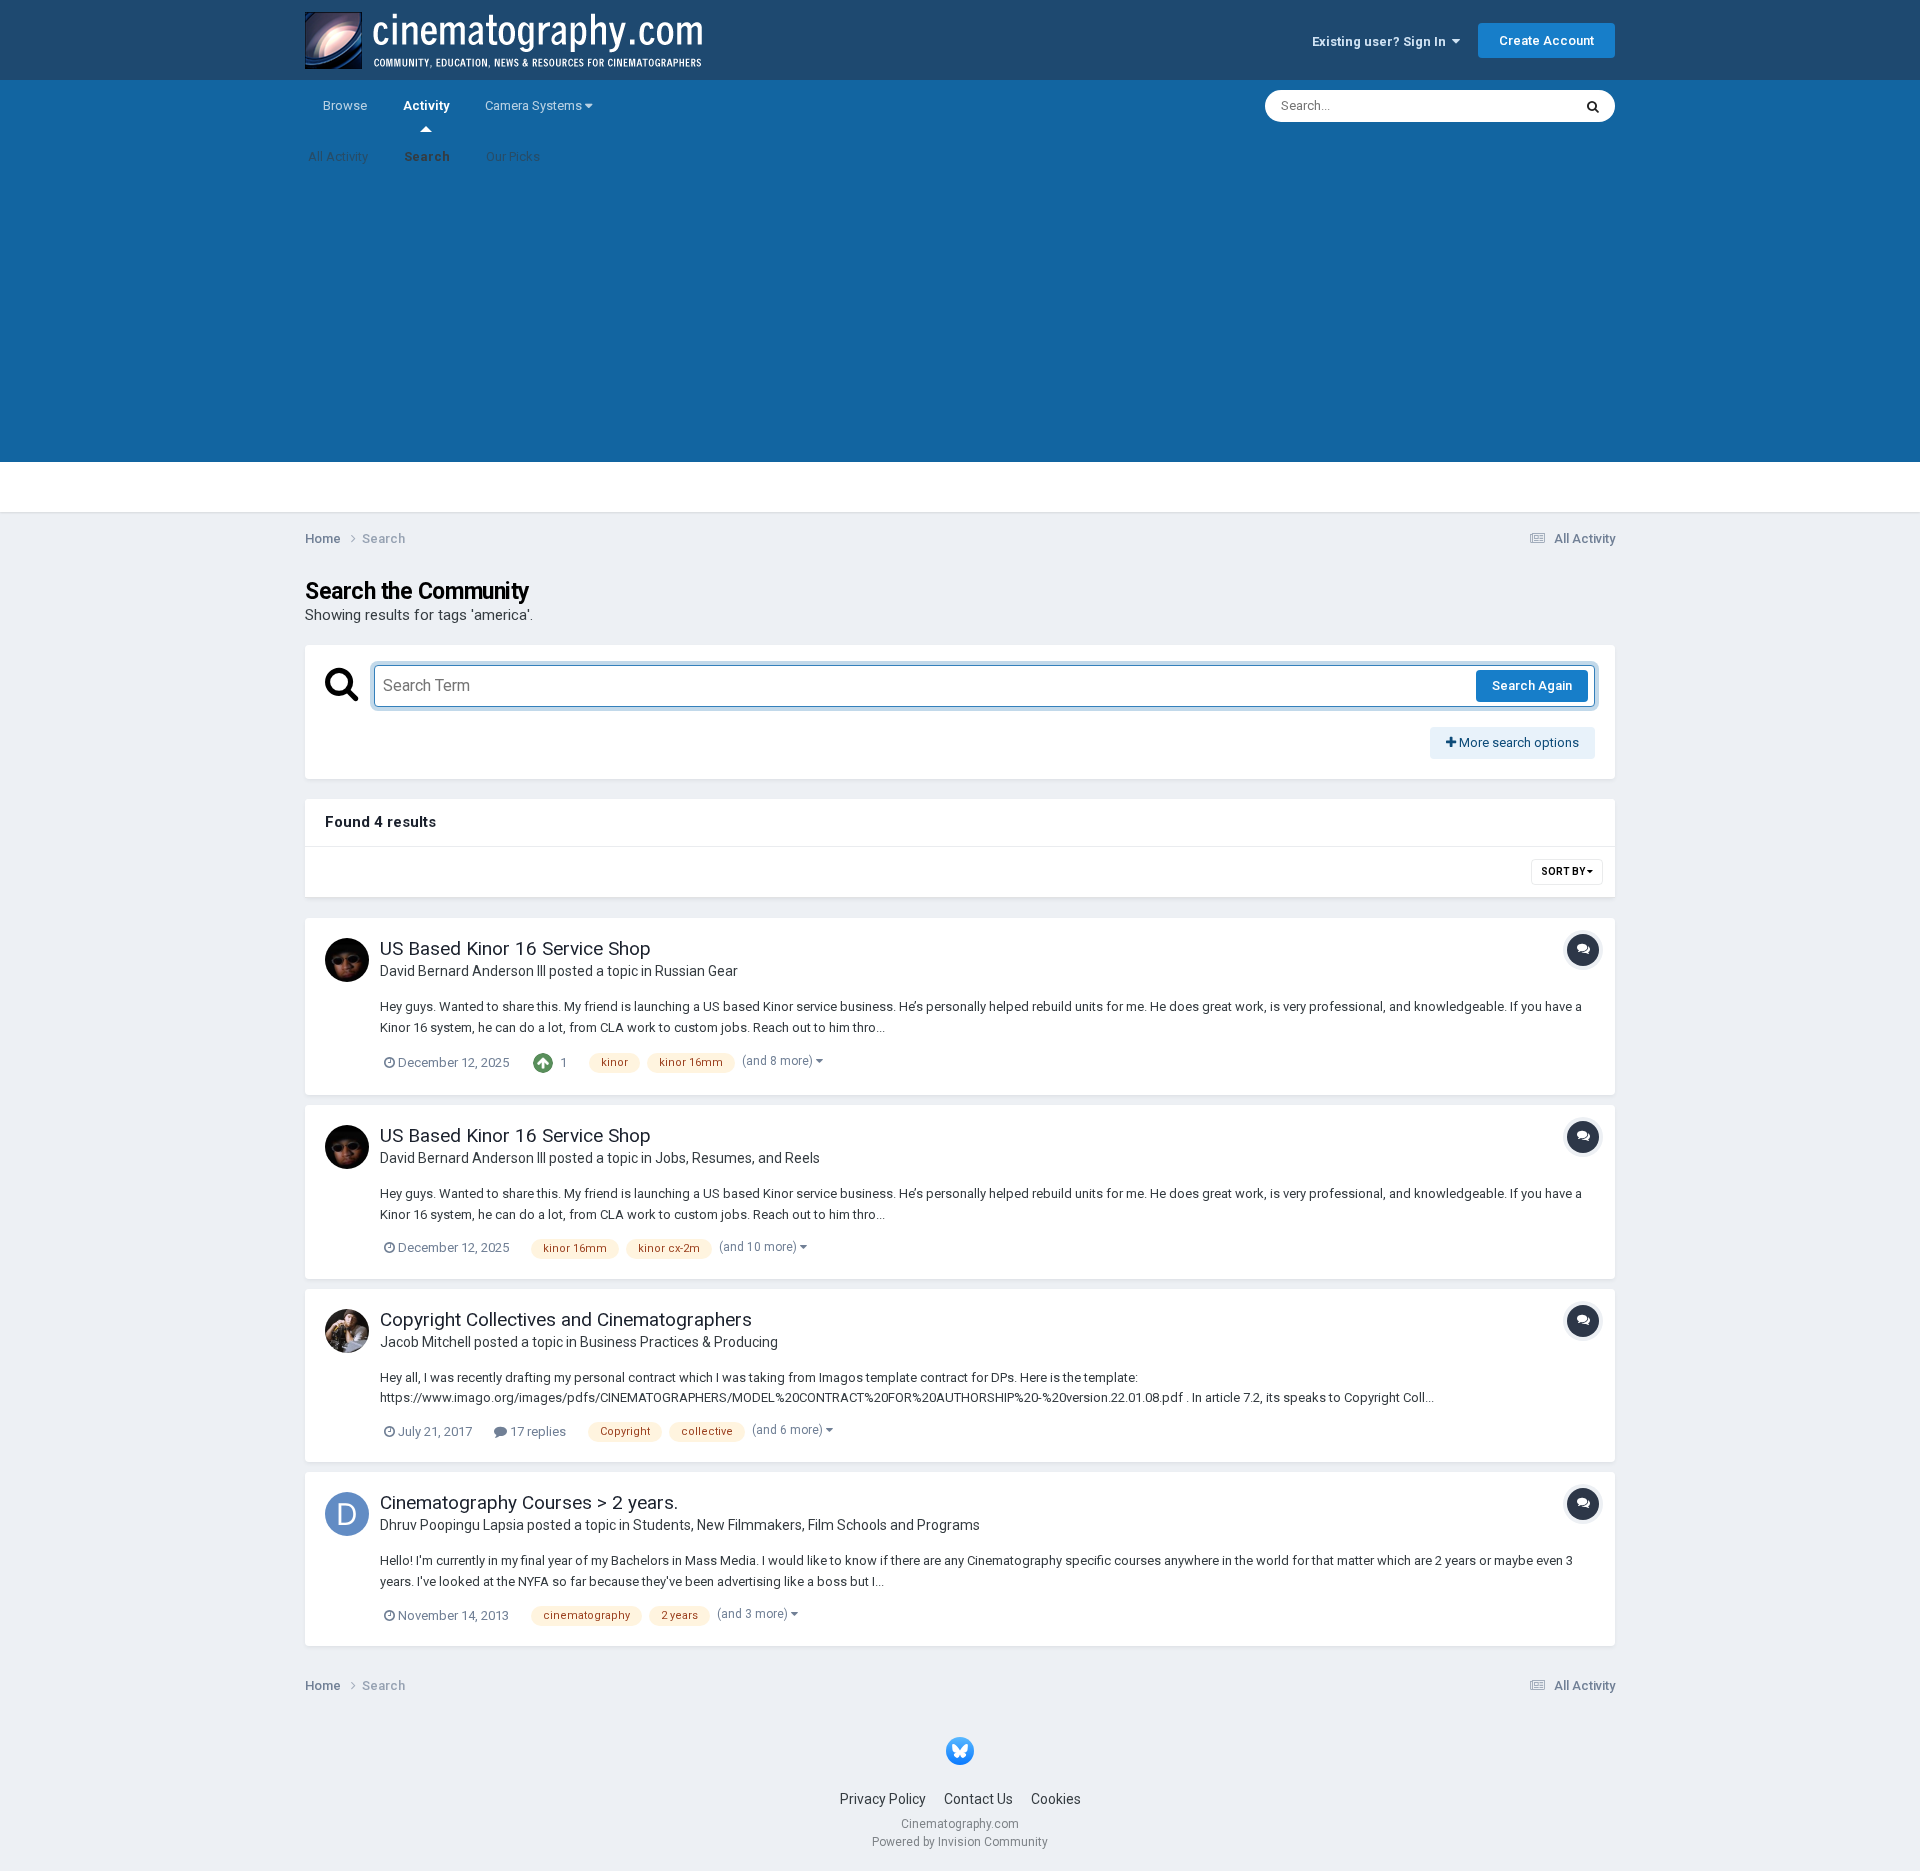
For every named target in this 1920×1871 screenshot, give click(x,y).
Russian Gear (696, 971)
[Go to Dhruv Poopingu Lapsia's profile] (347, 1514)
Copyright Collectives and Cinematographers (566, 1319)
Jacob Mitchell (425, 1342)
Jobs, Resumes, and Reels (737, 1158)
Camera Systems (535, 105)
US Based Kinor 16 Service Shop (515, 948)
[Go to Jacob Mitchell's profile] (347, 1331)
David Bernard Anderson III (463, 971)
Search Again (1532, 685)
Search (427, 156)
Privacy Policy (883, 1799)
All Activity (338, 156)
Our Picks (513, 156)
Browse (345, 105)
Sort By (1564, 871)
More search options (1517, 742)
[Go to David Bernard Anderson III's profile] (347, 960)
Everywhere (1512, 106)
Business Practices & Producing (679, 1342)
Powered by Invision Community (960, 1842)
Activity (426, 105)
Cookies (1056, 1799)
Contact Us (978, 1799)
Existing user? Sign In (1382, 41)
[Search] (1593, 106)
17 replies (536, 1431)
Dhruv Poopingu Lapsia (452, 1525)
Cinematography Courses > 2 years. (529, 1502)
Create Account (1546, 40)
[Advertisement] (960, 322)
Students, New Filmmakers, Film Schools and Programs (806, 1525)
